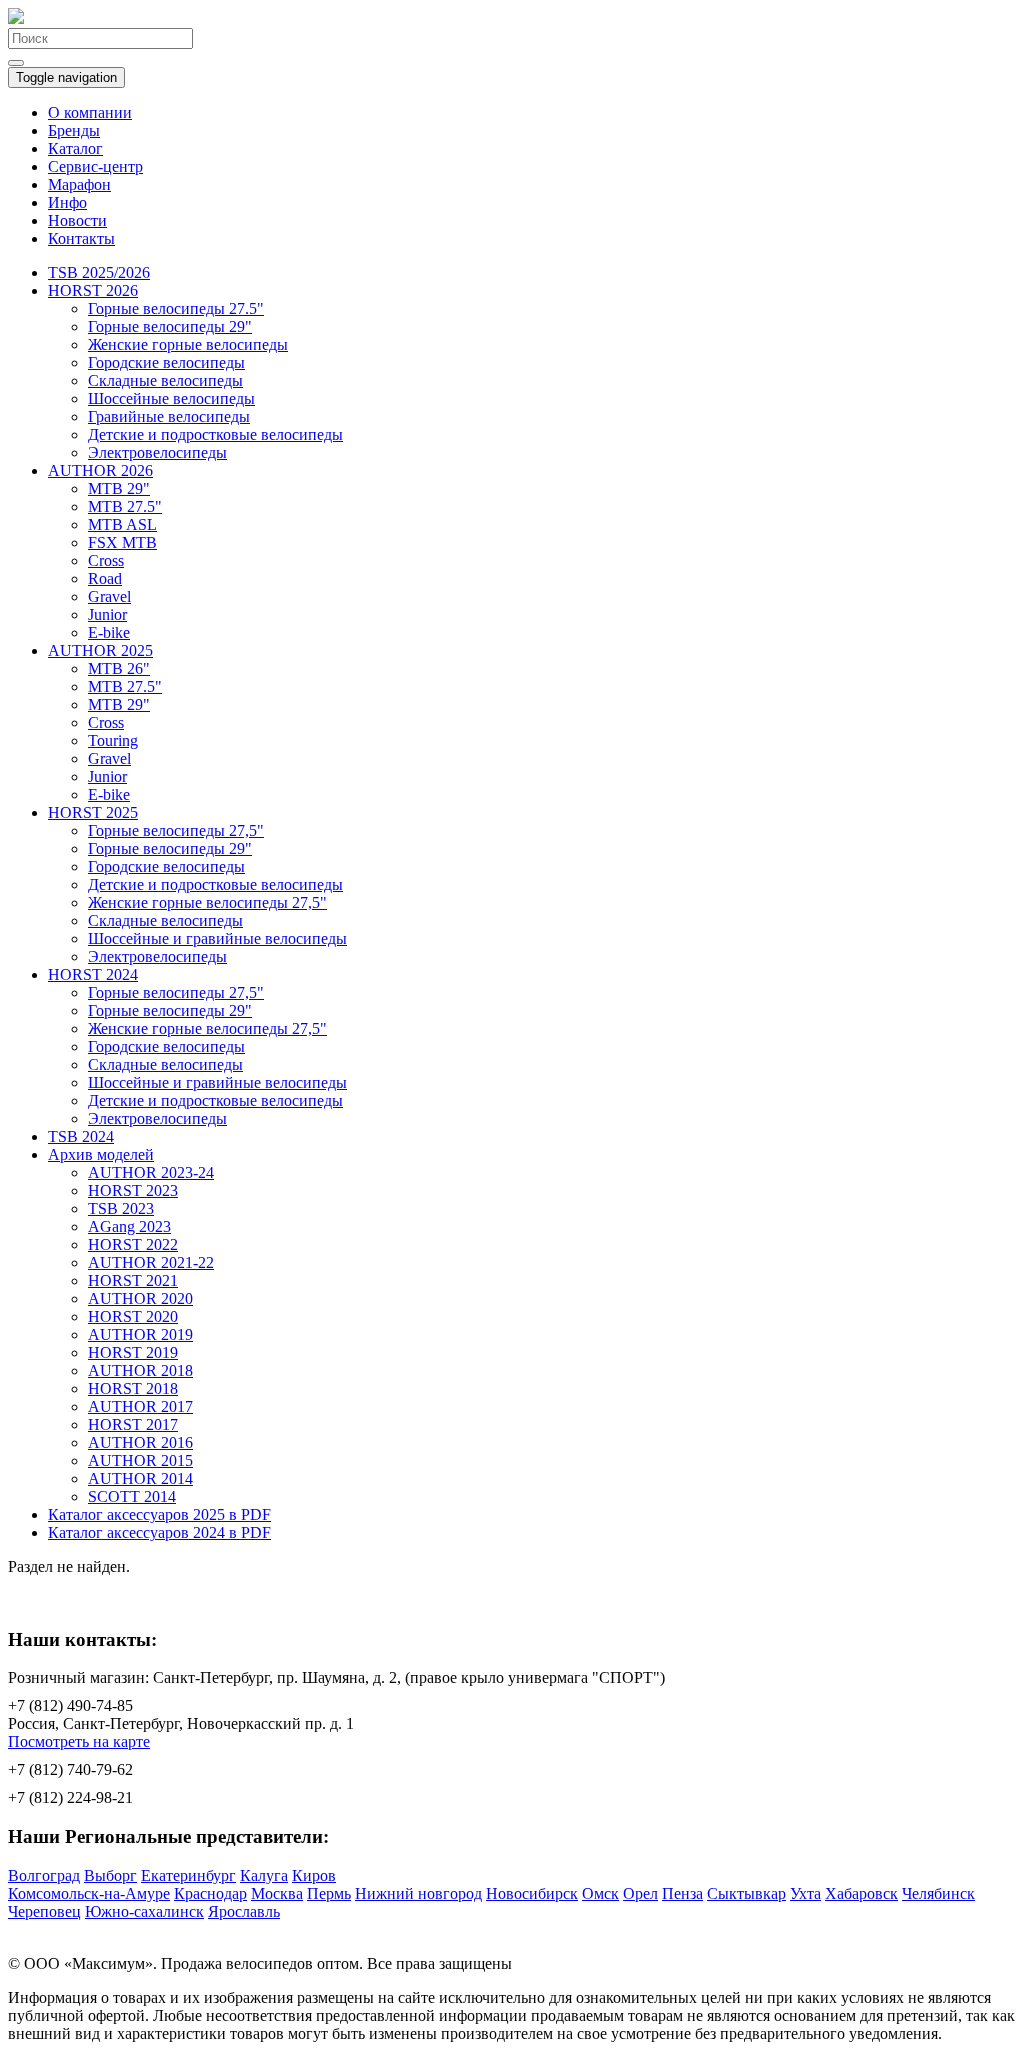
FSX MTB (122, 542)
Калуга (264, 1875)
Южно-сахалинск (144, 1911)
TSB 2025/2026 (99, 272)
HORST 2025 (93, 812)
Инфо (67, 202)
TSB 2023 (121, 1208)
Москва (277, 1893)
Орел (640, 1893)
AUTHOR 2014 (140, 1478)
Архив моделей (101, 1154)
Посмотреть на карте (79, 1741)
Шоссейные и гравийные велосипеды (217, 938)
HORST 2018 (133, 1388)
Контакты (81, 238)
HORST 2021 (133, 1280)
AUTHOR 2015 (140, 1460)
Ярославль (244, 1911)
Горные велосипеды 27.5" (176, 308)
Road (105, 578)
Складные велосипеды (165, 380)
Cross (106, 560)
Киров (314, 1875)
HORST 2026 (93, 290)
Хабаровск (861, 1893)
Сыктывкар (746, 1893)
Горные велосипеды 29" (170, 326)
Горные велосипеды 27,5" (176, 830)
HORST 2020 (133, 1316)
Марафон (79, 184)
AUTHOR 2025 (100, 650)
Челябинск (938, 1893)
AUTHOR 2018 (140, 1370)
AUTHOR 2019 (140, 1334)
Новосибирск (532, 1893)
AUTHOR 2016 (140, 1442)
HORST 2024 (93, 974)
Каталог (75, 148)
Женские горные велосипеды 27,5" (207, 902)
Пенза (682, 1893)
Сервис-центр (95, 166)
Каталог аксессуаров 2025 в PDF (159, 1514)
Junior (107, 614)
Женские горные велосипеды (188, 344)
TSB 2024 (81, 1136)
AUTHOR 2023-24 (151, 1172)
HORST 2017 (133, 1424)
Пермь (329, 1893)
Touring (113, 740)
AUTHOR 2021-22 (151, 1262)
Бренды (74, 130)
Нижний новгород (418, 1893)
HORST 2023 (133, 1190)
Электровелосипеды (157, 452)
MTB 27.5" (125, 506)
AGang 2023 (129, 1226)
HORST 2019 (133, 1352)
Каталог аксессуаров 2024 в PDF (159, 1532)
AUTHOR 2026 (100, 470)
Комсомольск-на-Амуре (89, 1893)
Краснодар (210, 1893)
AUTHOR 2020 (140, 1298)
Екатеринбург (188, 1875)
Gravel (109, 596)
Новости (77, 220)
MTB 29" (119, 488)
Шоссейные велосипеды (171, 398)
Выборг (110, 1875)
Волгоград (44, 1875)
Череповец (44, 1911)
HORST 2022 (133, 1244)
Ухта (805, 1893)
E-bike (109, 632)
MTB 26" (119, 668)
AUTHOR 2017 (140, 1406)
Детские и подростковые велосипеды (215, 434)
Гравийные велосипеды (169, 416)
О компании (90, 112)
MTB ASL (122, 524)
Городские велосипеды (166, 362)
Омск (600, 1893)
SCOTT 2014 (132, 1496)
